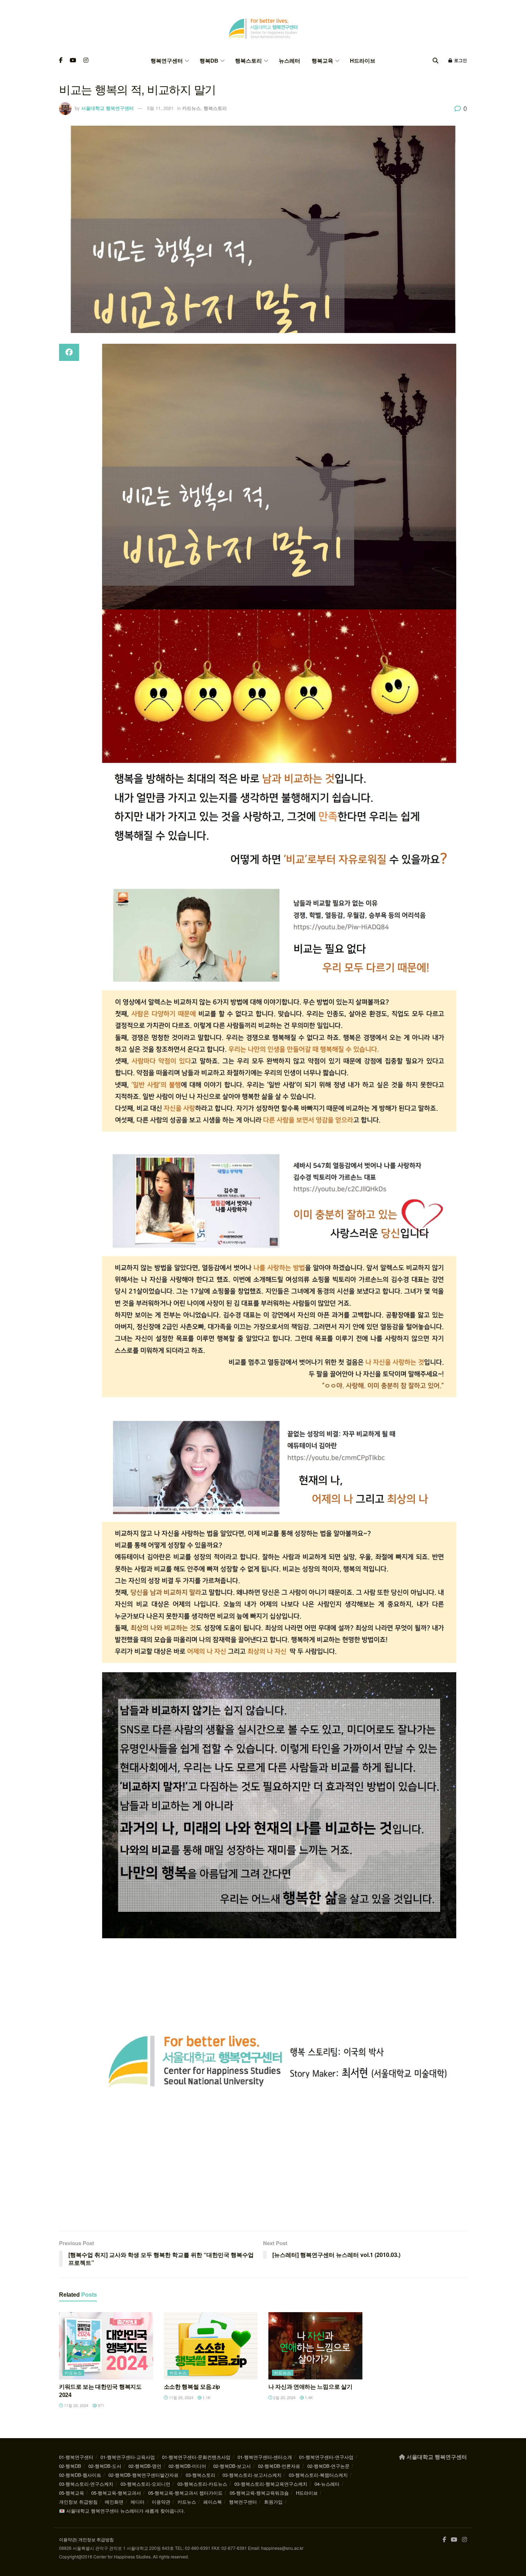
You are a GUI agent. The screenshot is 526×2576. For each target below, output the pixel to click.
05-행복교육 (72, 2493)
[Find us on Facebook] (61, 61)
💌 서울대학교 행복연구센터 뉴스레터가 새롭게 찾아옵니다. (122, 2511)
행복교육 (322, 61)
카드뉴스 (191, 108)
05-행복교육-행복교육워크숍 (259, 2493)
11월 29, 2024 (76, 2405)
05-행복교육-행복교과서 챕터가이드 (185, 2493)
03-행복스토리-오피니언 (145, 2484)
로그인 (460, 61)
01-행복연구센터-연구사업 (326, 2457)
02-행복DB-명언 (145, 2466)
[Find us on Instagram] (86, 61)
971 (100, 2405)
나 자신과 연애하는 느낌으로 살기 (310, 2387)
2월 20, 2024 (284, 2397)
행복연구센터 (167, 61)
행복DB (209, 61)
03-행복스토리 (201, 2475)
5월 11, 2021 (160, 108)
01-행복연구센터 (76, 2457)
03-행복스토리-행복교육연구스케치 (271, 2484)
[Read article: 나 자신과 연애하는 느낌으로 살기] (315, 2346)
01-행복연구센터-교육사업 (128, 2457)
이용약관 (161, 2502)
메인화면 (114, 2502)
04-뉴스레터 (327, 2484)
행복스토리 (249, 61)
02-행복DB (70, 2466)
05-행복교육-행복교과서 (116, 2493)
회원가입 (273, 2502)
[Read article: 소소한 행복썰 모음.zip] (211, 2346)
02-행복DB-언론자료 (279, 2466)
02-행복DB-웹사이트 (80, 2475)
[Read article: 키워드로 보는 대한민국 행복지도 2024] (106, 2346)
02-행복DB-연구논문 (328, 2466)
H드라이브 (363, 61)
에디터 (138, 2502)
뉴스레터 (289, 61)
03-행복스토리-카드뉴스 (202, 2484)
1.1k (206, 2397)
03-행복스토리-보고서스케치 (252, 2475)
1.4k (308, 2397)
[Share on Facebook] (69, 352)
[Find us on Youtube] (73, 61)
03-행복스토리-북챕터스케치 (318, 2475)
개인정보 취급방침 (78, 2502)
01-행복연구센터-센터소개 (265, 2457)
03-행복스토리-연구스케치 (86, 2484)
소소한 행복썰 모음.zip (192, 2387)
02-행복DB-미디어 (187, 2466)
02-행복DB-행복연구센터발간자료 (143, 2475)
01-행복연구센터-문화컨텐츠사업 (196, 2457)
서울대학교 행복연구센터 (108, 108)
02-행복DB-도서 (105, 2466)
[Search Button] (435, 61)
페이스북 (213, 2502)
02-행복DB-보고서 (232, 2466)
